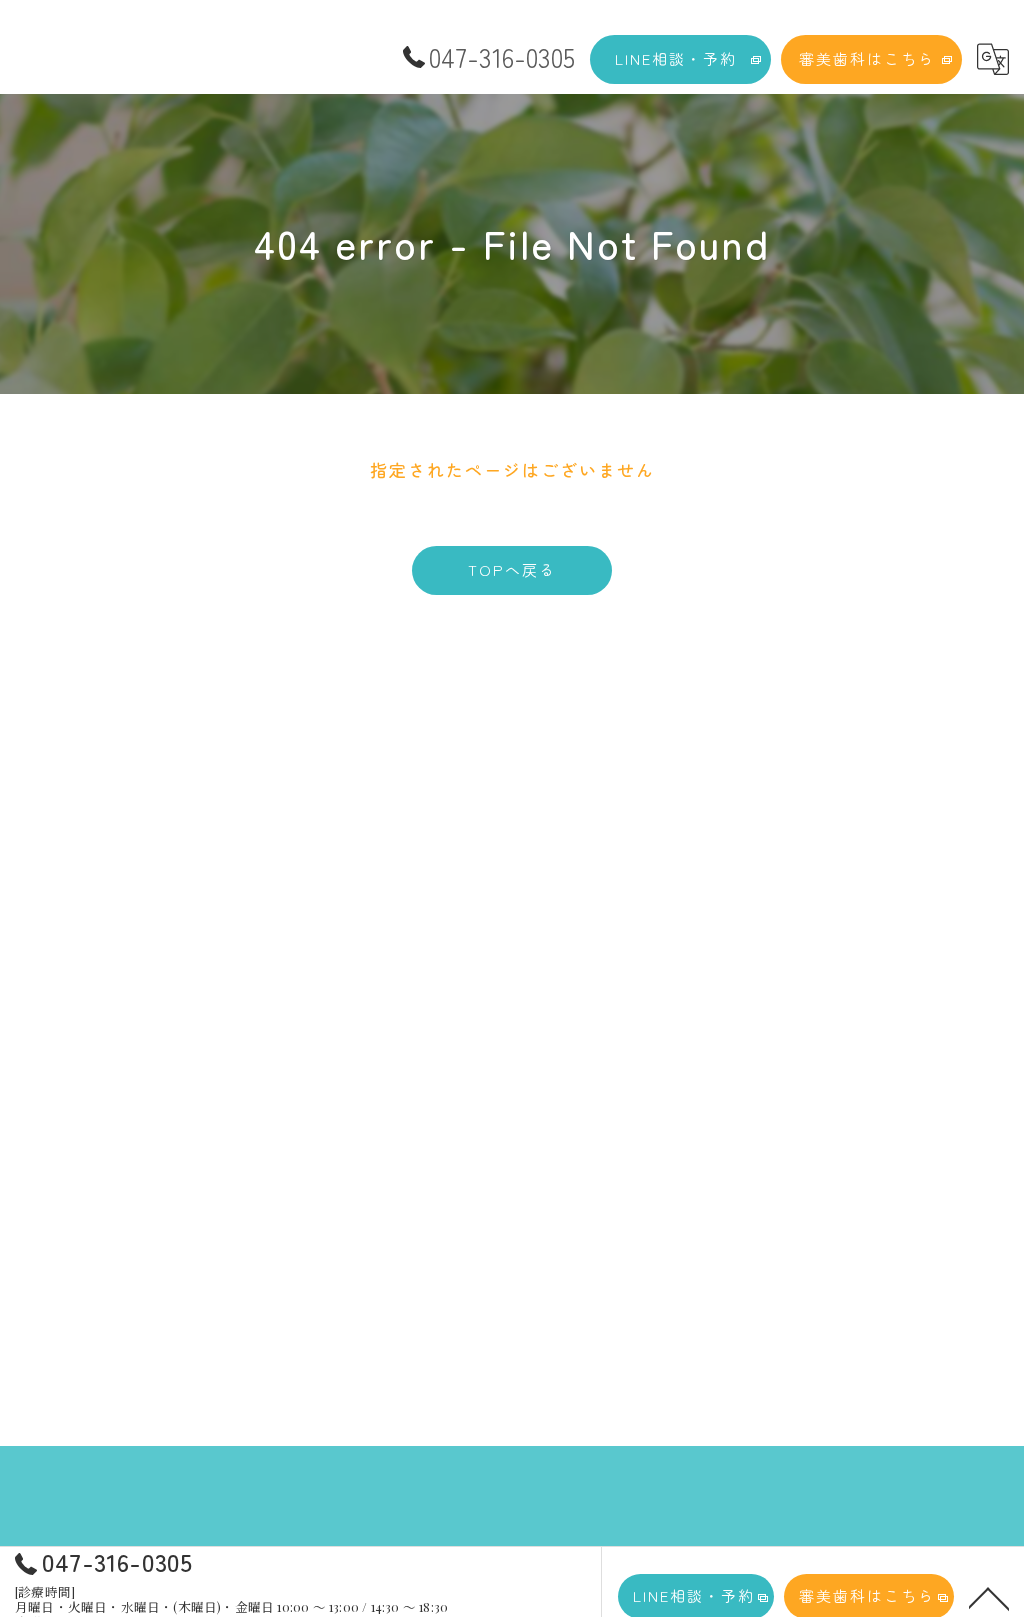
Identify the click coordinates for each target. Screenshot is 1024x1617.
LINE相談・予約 (676, 58)
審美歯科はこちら (867, 58)
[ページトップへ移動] (989, 1597)
